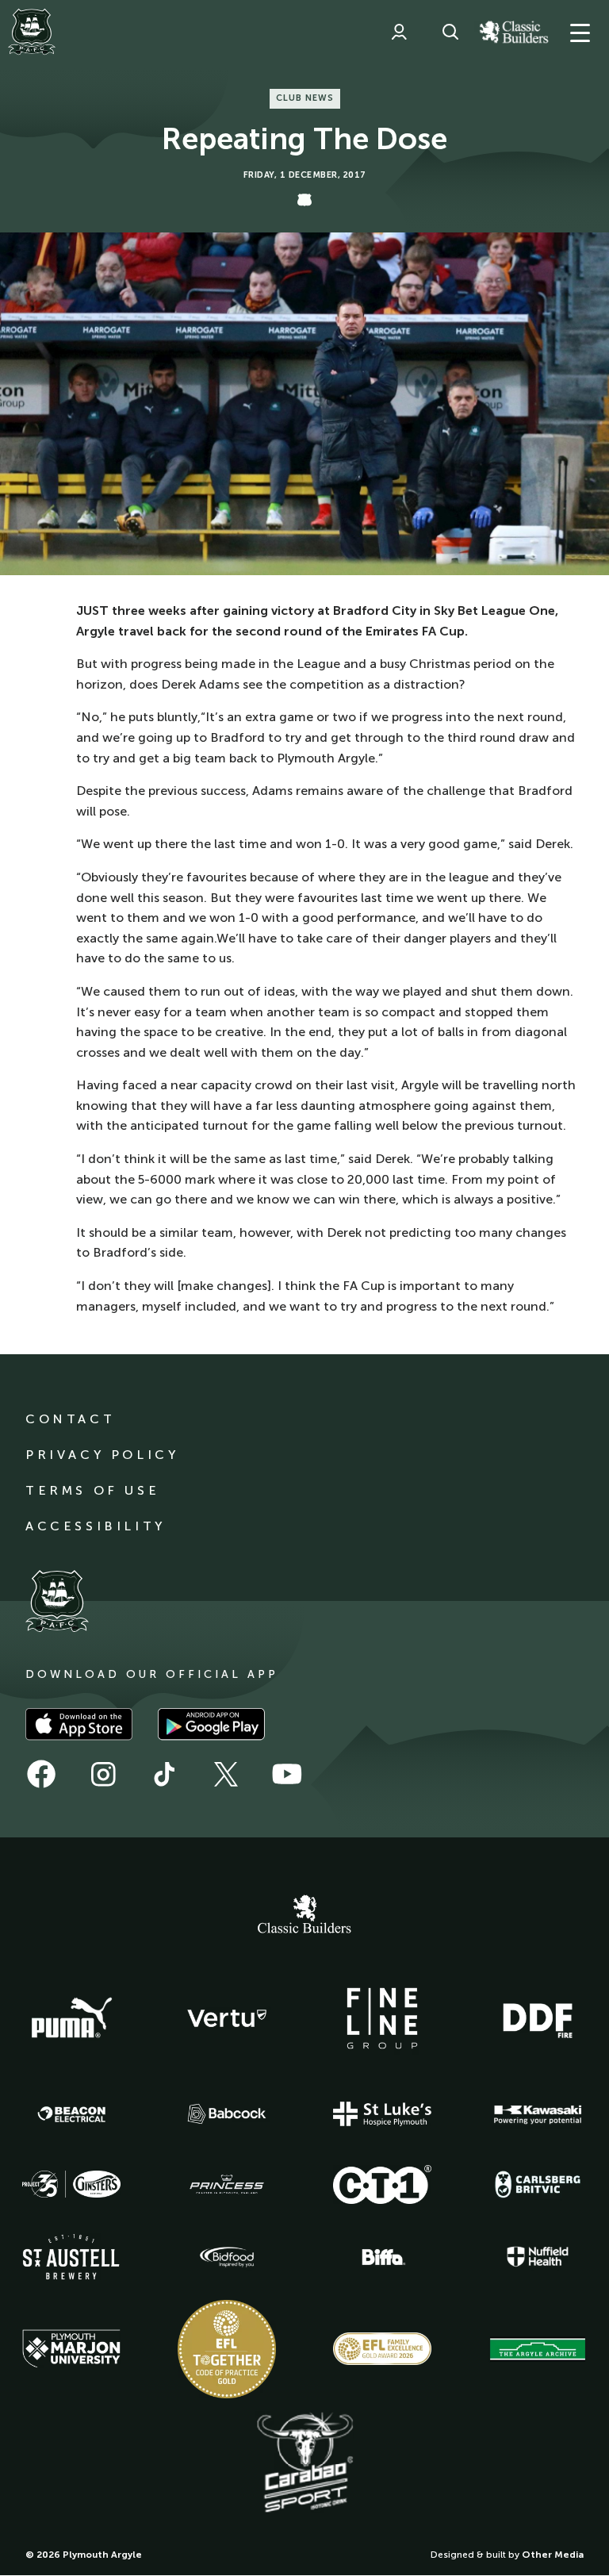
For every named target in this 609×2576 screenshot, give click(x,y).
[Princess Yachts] (227, 2185)
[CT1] (382, 2184)
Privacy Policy (102, 1455)
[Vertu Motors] (227, 2018)
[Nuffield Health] (538, 2257)
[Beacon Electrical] (71, 2114)
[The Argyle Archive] (538, 2349)
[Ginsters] (71, 2184)
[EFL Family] (382, 2349)
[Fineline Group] (382, 2018)
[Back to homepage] (32, 32)
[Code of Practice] (227, 2349)
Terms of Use (92, 1490)
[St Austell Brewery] (71, 2257)
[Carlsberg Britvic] (538, 2184)
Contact (70, 1419)
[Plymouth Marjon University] (71, 2349)
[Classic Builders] (304, 1916)
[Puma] (71, 2018)
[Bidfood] (227, 2257)
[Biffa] (382, 2257)
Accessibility (96, 1526)
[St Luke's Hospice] (382, 2114)
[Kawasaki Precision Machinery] (538, 2114)
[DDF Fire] (538, 2018)
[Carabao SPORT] (304, 2463)
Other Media (553, 2555)
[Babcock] (227, 2114)
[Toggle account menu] (399, 32)
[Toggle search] (450, 32)
